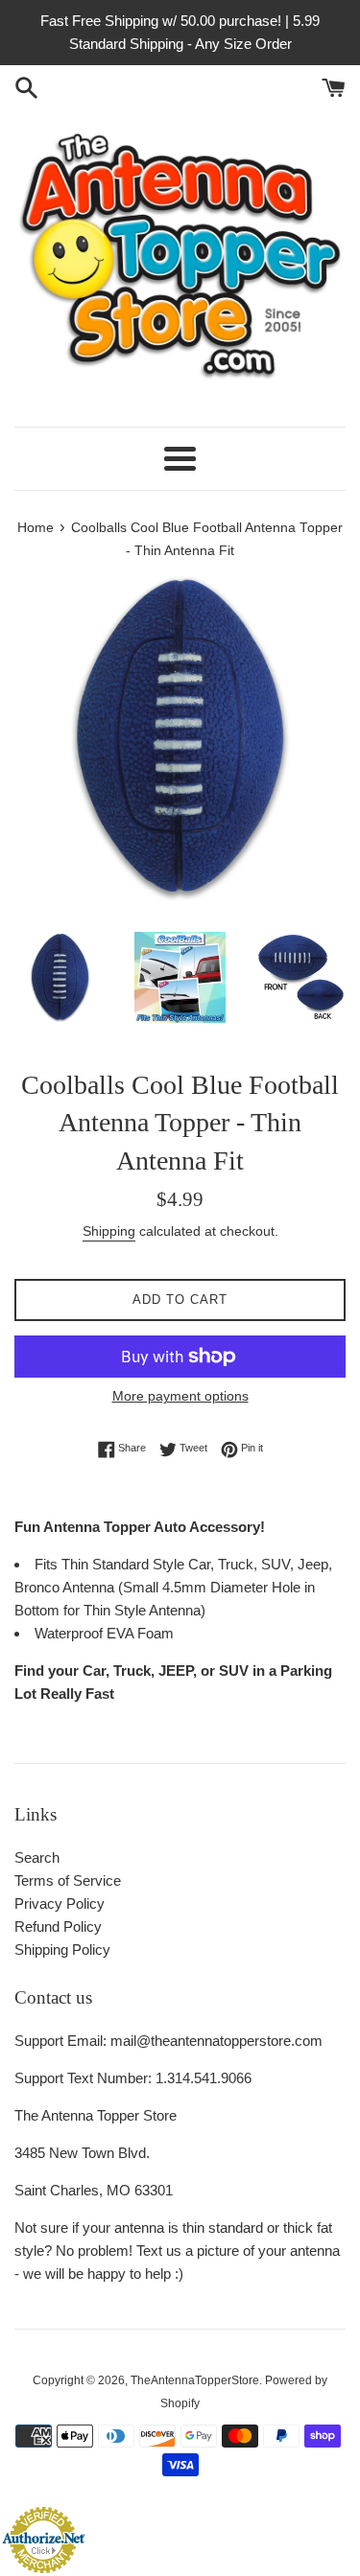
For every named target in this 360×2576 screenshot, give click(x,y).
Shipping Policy (62, 1949)
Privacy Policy (60, 1903)
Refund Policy (58, 1926)
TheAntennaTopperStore (195, 2380)
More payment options (180, 1396)
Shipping (109, 1231)
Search (37, 1857)
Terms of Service (68, 1880)
